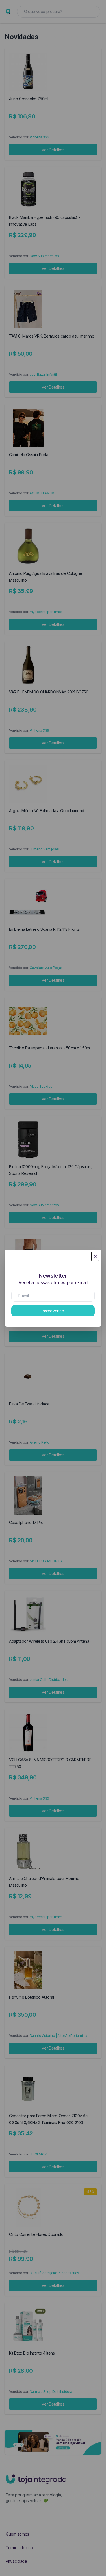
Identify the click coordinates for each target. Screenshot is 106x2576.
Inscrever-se (53, 1311)
